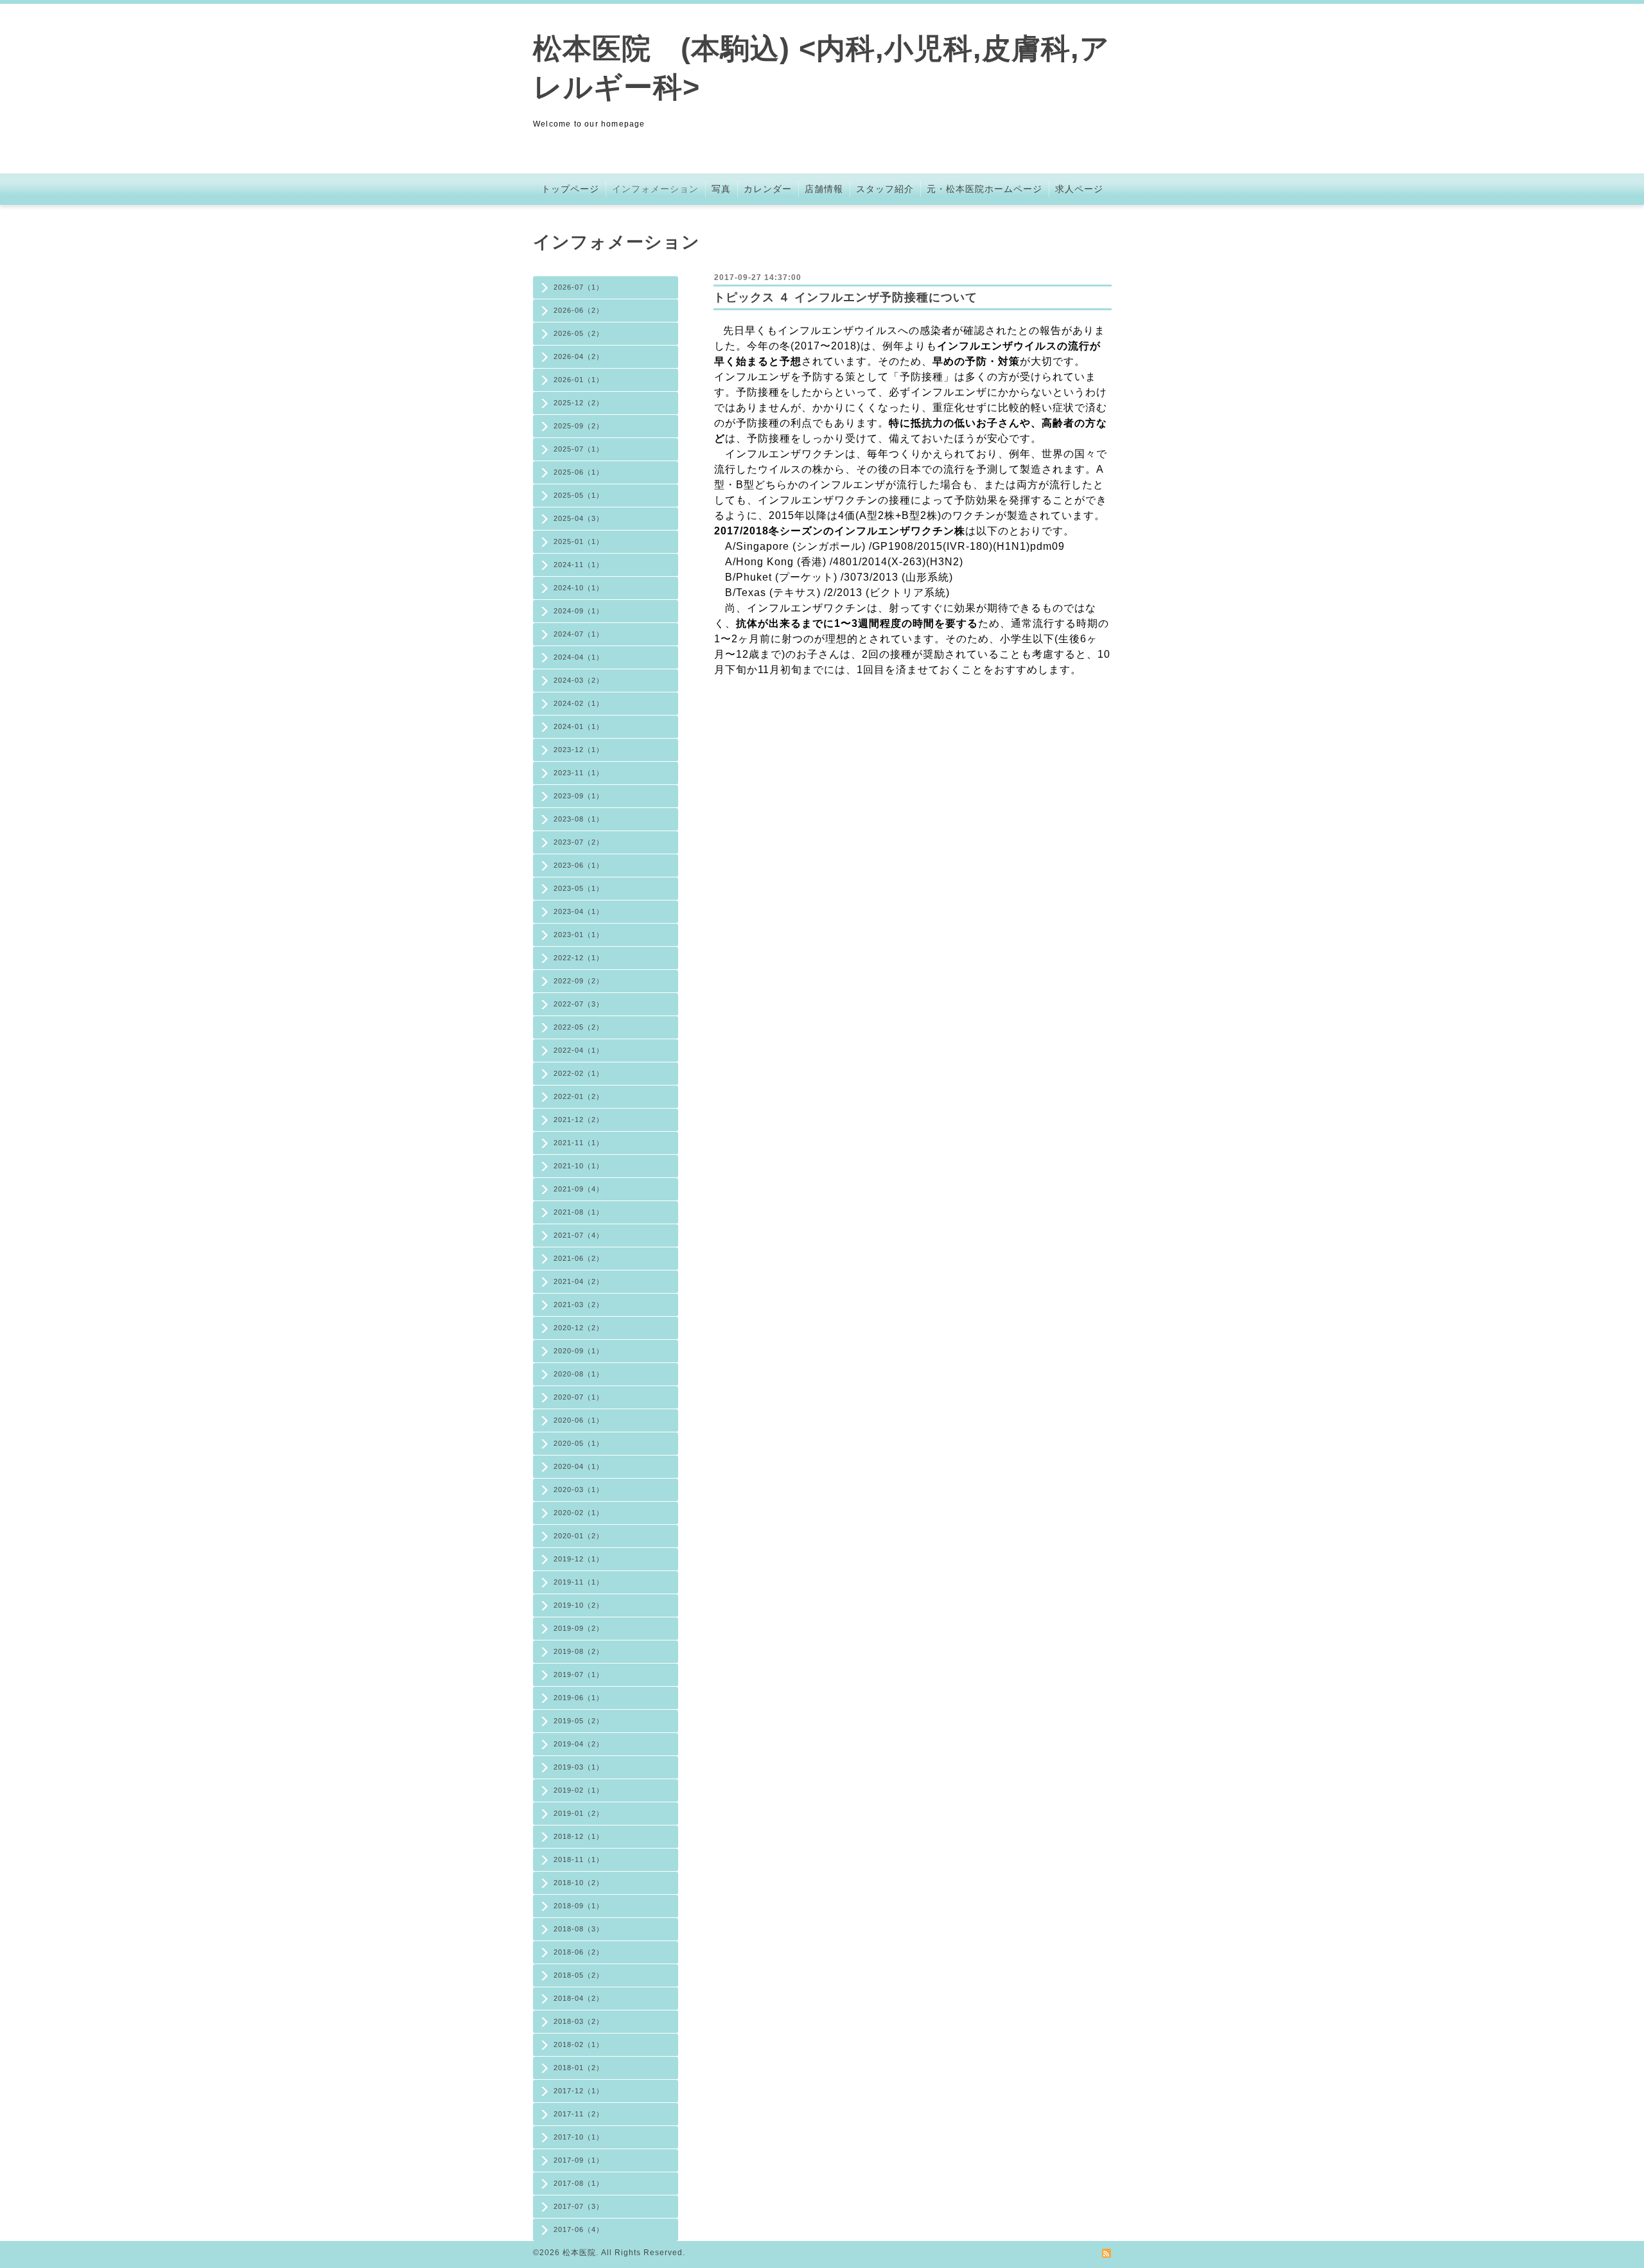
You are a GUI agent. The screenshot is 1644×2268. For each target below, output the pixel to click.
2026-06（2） (579, 310)
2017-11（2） (579, 2114)
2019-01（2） (579, 1813)
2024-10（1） (579, 588)
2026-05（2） (579, 333)
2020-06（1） (579, 1420)
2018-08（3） (579, 1929)
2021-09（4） (579, 1189)
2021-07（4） (579, 1235)
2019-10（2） (579, 1605)
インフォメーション (655, 189)
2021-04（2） (579, 1281)
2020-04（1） (579, 1466)
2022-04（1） (579, 1050)
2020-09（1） (579, 1351)
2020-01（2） (579, 1536)
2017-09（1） (579, 2160)
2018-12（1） (579, 1836)
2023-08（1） (579, 819)
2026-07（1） (579, 287)
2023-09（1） (579, 796)
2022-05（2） (579, 1027)
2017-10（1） (579, 2137)
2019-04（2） (579, 1744)
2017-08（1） (579, 2183)
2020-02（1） (579, 1513)
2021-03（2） (579, 1305)
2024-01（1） (579, 726)
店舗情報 (824, 189)
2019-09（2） (579, 1628)
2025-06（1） (579, 472)
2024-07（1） (579, 634)
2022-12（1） (579, 958)
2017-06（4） (579, 2229)
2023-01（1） (579, 935)
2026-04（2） (579, 356)
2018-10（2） (579, 1883)
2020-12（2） (579, 1328)
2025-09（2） (579, 426)
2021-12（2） (579, 1120)
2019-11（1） (579, 1582)
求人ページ (1079, 189)
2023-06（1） (579, 865)
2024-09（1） (579, 611)
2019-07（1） (579, 1675)
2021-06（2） (579, 1258)
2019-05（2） (579, 1721)
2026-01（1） (579, 380)
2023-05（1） (579, 888)
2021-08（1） (579, 1212)
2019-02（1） (579, 1790)
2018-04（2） (579, 1998)
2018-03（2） (579, 2021)
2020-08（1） (579, 1374)
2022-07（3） (579, 1004)
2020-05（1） (579, 1443)
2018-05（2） (579, 1975)
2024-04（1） (579, 657)
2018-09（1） (579, 1906)
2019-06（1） (579, 1698)
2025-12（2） (579, 403)
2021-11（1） (579, 1143)
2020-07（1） (579, 1397)
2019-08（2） (579, 1651)
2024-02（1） (579, 703)
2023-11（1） (579, 773)
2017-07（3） (579, 2206)
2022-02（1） (579, 1073)
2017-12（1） (579, 2091)
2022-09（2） (579, 981)
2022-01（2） (579, 1096)
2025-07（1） (579, 449)
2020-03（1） (579, 1490)
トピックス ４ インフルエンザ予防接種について (845, 297)
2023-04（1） (579, 911)
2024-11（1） (579, 565)
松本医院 (579, 2253)
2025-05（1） (579, 495)
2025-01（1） (579, 541)
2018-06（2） (579, 1952)
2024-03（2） (579, 680)
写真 (721, 189)
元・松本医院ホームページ (984, 189)
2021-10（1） (579, 1166)
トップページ (570, 189)
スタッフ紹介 (885, 189)
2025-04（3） (579, 518)
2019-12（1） (579, 1559)
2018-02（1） (579, 2044)
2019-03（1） (579, 1767)
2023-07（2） (579, 842)
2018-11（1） (579, 1859)
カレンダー (768, 189)
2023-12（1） (579, 750)
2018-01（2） (579, 2068)
